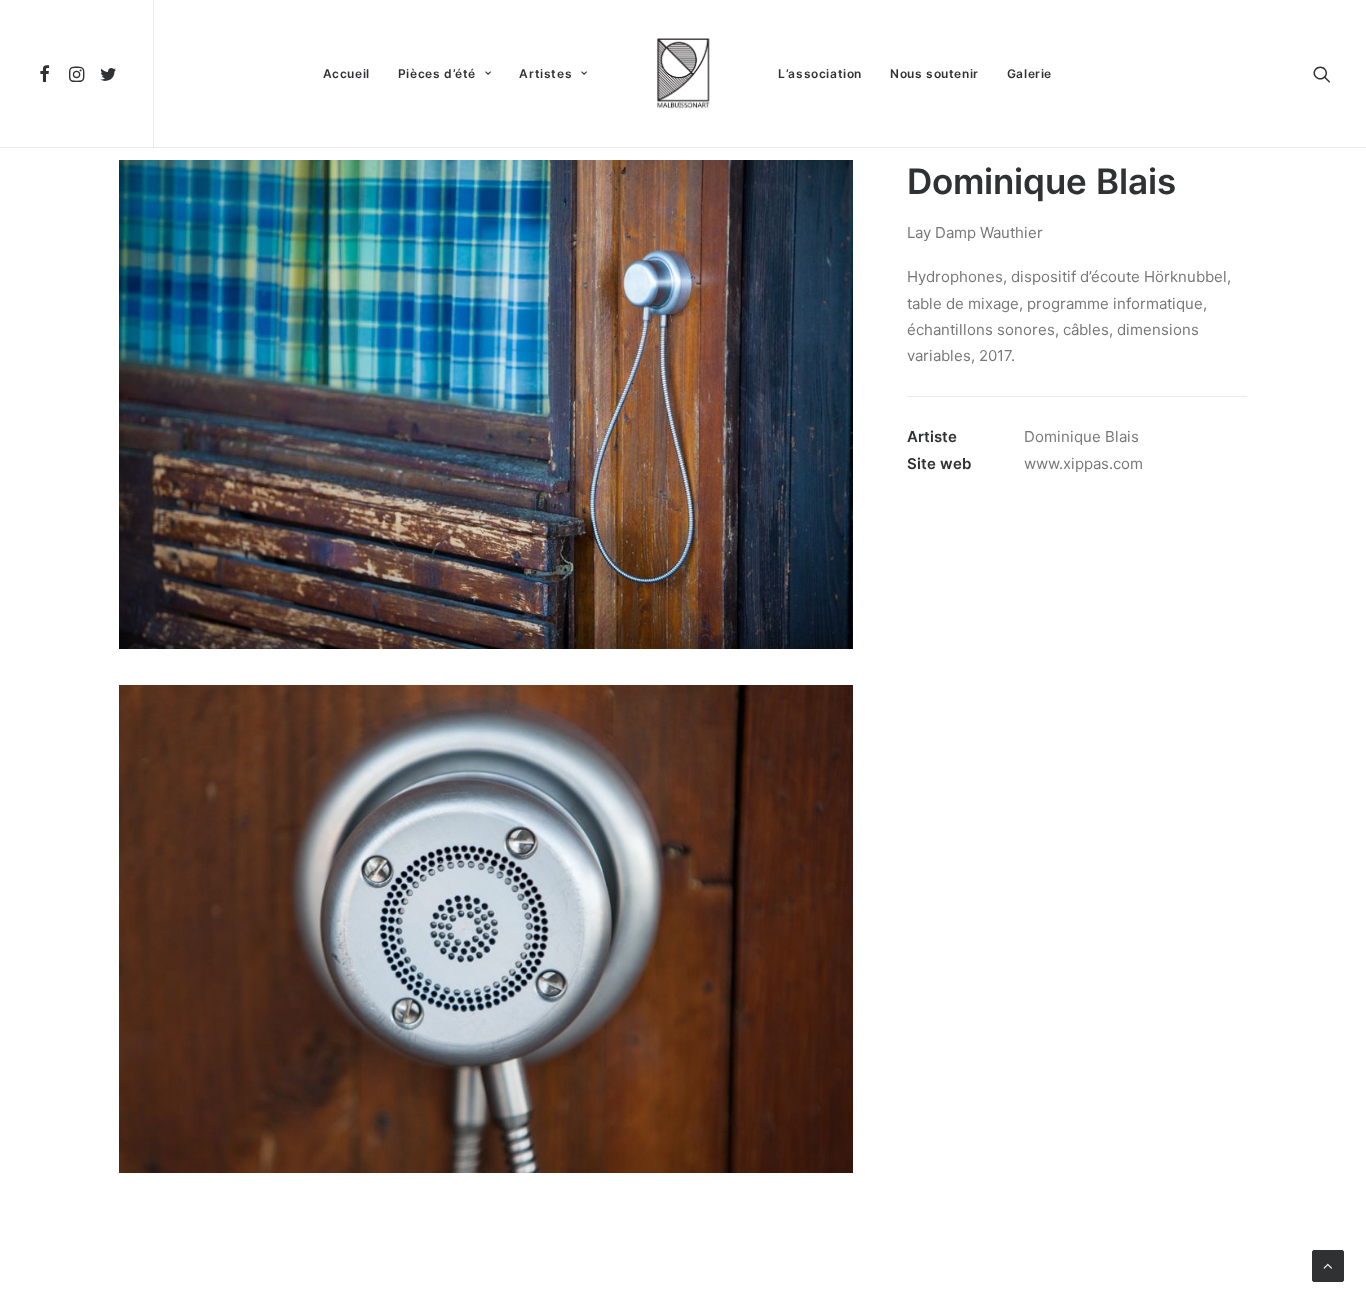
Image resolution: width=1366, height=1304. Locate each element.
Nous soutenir (934, 73)
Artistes (545, 73)
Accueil (346, 73)
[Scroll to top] (1328, 1264)
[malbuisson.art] (683, 73)
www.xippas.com (1083, 463)
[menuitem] (47, 73)
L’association (820, 73)
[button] (47, 73)
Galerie (1029, 73)
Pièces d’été (437, 73)
